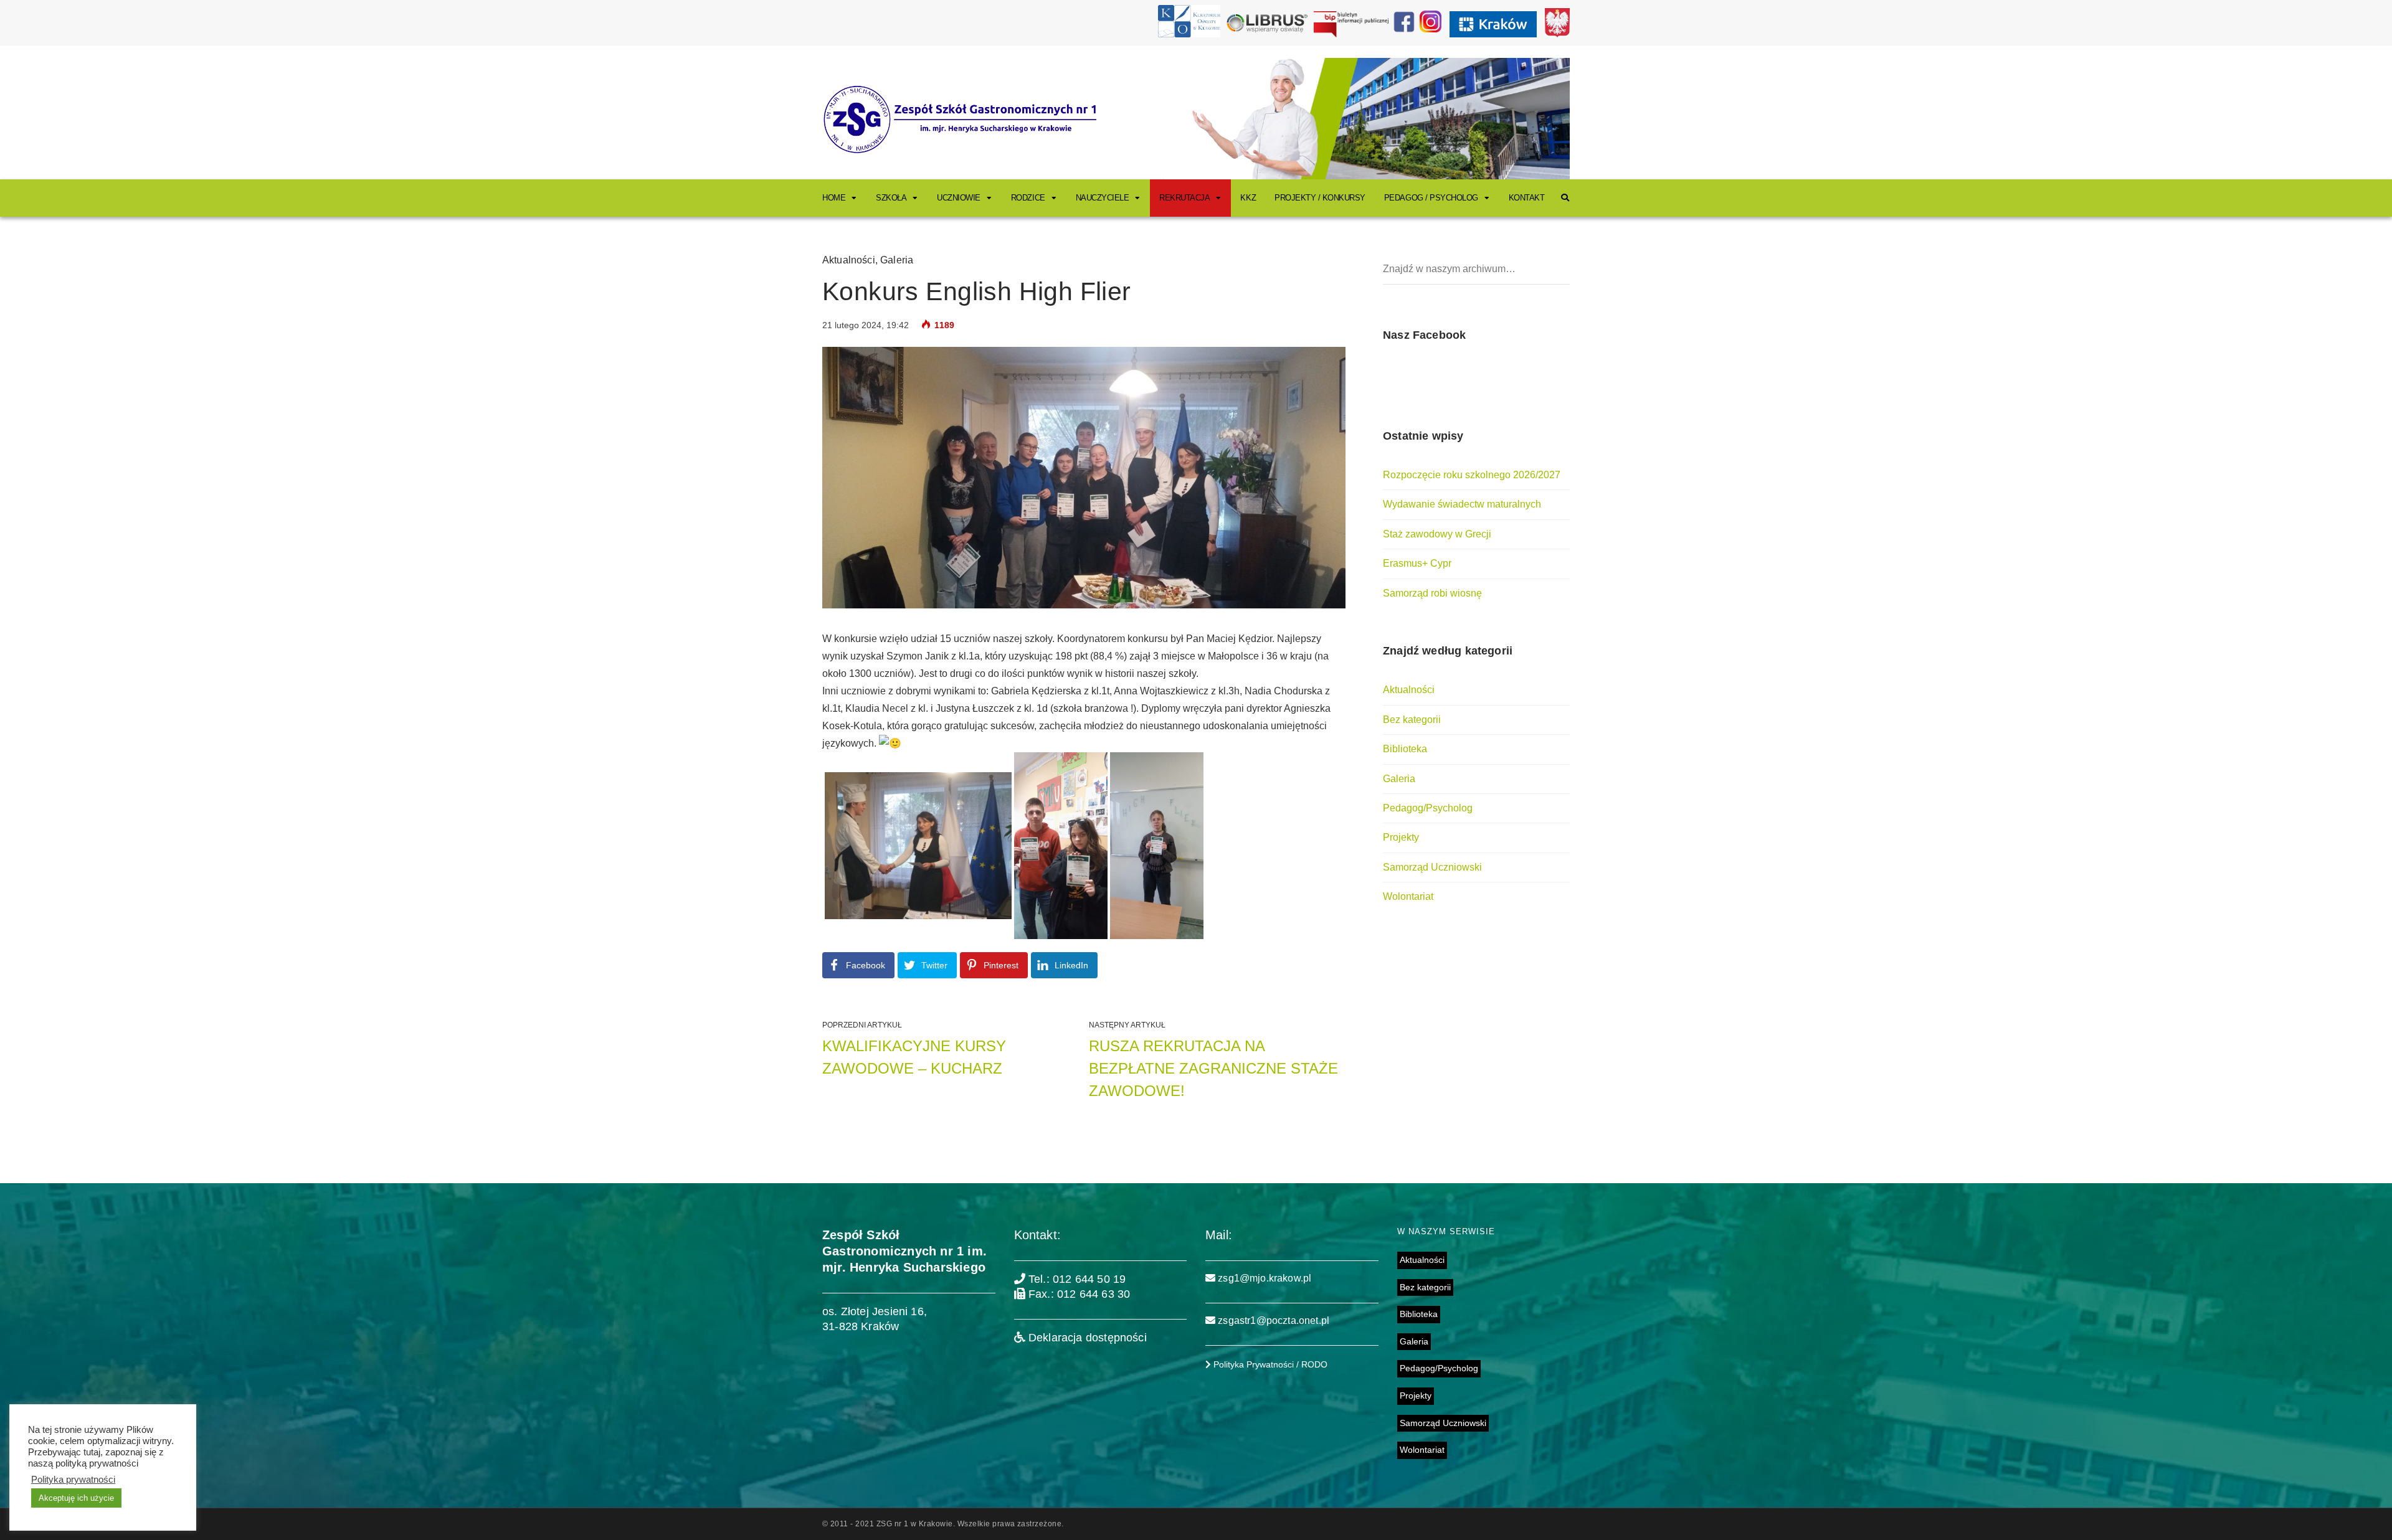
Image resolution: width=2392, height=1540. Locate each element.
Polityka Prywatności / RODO (1269, 1364)
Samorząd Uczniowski (1432, 867)
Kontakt (1527, 198)
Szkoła (891, 198)
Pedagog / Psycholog (1431, 198)
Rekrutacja (1184, 198)
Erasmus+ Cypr (1417, 563)
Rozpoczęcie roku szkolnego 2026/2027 (1472, 475)
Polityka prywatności (73, 1480)
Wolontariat (1408, 896)
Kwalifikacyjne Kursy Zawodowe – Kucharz (914, 1057)
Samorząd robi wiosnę (1432, 593)
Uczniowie (959, 198)
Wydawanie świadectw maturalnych (1462, 504)
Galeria (897, 260)
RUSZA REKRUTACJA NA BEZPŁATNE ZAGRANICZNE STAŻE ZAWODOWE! (1213, 1068)
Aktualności (849, 260)
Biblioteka (1405, 749)
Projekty (1401, 837)
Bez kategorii (1412, 720)
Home (834, 198)
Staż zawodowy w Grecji (1437, 534)
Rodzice (1028, 198)
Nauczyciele (1103, 198)
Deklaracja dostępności (1086, 1338)
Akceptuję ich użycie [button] (76, 1498)
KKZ (1248, 198)
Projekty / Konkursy (1320, 198)
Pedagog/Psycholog (1428, 808)
